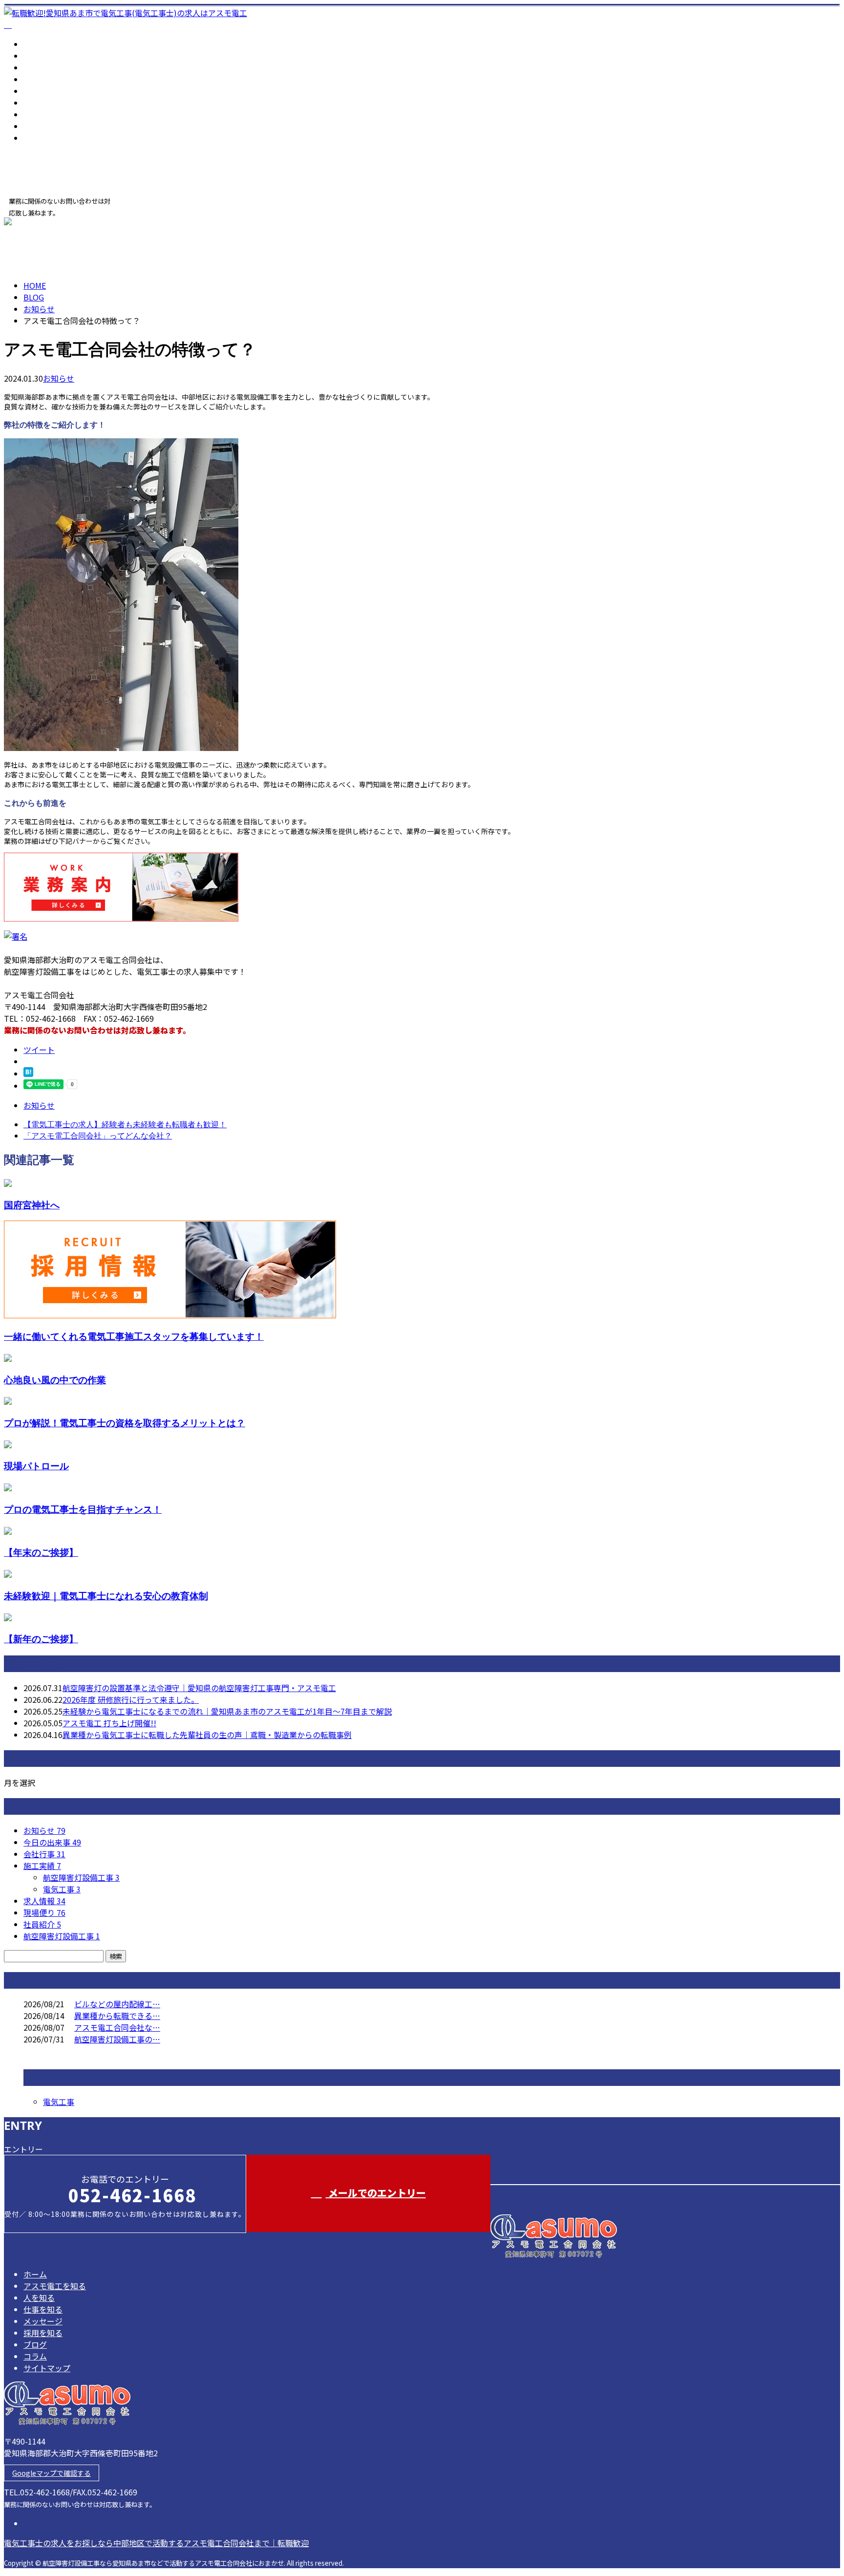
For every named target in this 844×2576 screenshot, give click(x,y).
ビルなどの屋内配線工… (117, 2004)
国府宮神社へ (32, 1205)
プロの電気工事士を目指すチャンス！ (83, 1509)
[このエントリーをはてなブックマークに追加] (28, 1073)
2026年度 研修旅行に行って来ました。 (131, 1699)
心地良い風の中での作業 (55, 1380)
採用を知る (43, 103)
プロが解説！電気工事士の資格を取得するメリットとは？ (125, 1423)
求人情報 (44, 1901)
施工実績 (42, 1866)
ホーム (35, 44)
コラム (35, 126)
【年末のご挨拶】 (41, 1552)
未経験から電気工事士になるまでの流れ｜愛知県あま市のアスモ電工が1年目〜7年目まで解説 (227, 1711)
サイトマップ (47, 138)
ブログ (35, 114)
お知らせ (59, 378)
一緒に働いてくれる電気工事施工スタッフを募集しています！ (134, 1336)
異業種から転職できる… (117, 2016)
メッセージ (43, 91)
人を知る (39, 67)
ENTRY (38, 223)
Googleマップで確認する (52, 2473)
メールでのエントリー (376, 2193)
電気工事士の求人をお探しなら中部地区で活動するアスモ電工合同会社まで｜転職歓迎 (156, 2543)
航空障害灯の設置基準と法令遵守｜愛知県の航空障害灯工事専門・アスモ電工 (199, 1688)
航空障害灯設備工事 (81, 1877)
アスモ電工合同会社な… (117, 2027)
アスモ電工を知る (55, 56)
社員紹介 (42, 1924)
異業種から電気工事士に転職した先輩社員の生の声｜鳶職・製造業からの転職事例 (207, 1735)
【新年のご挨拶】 (41, 1639)
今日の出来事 (52, 1842)
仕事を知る (43, 79)
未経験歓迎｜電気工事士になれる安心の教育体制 (106, 1596)
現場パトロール (36, 1466)
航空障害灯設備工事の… (117, 2039)
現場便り (44, 1912)
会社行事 (44, 1854)
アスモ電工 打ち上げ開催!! (109, 1723)
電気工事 (62, 1889)
